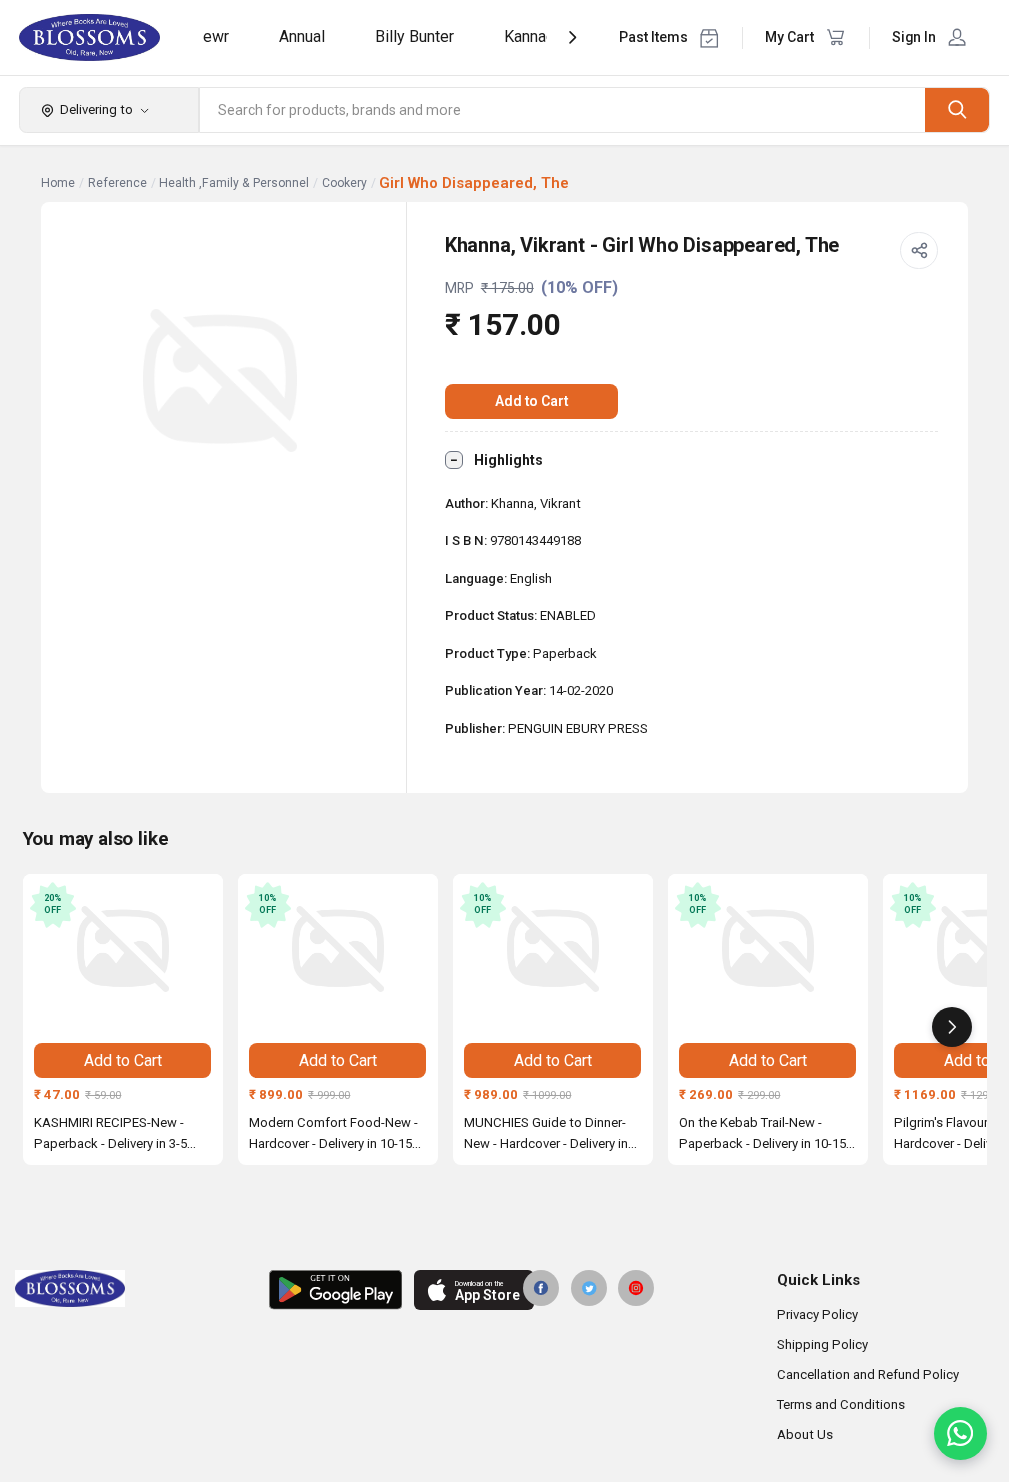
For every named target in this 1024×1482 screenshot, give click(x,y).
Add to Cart (531, 401)
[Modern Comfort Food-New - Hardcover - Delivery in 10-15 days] (338, 949)
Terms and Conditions (841, 1404)
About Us (805, 1434)
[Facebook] (541, 1288)
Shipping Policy (822, 1344)
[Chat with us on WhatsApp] (960, 1433)
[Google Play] (335, 1290)
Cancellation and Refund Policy (868, 1374)
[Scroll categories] (572, 37)
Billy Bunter (414, 36)
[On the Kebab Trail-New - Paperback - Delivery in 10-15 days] (768, 949)
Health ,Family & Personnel (234, 183)
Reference (117, 183)
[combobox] (563, 110)
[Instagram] (636, 1288)
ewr (216, 36)
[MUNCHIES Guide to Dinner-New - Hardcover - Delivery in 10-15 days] (553, 949)
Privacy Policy (817, 1314)
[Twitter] (589, 1288)
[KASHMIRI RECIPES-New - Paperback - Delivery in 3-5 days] (123, 949)
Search (957, 109)
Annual (302, 36)
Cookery (344, 183)
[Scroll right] (952, 1027)
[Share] (919, 251)
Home (58, 183)
